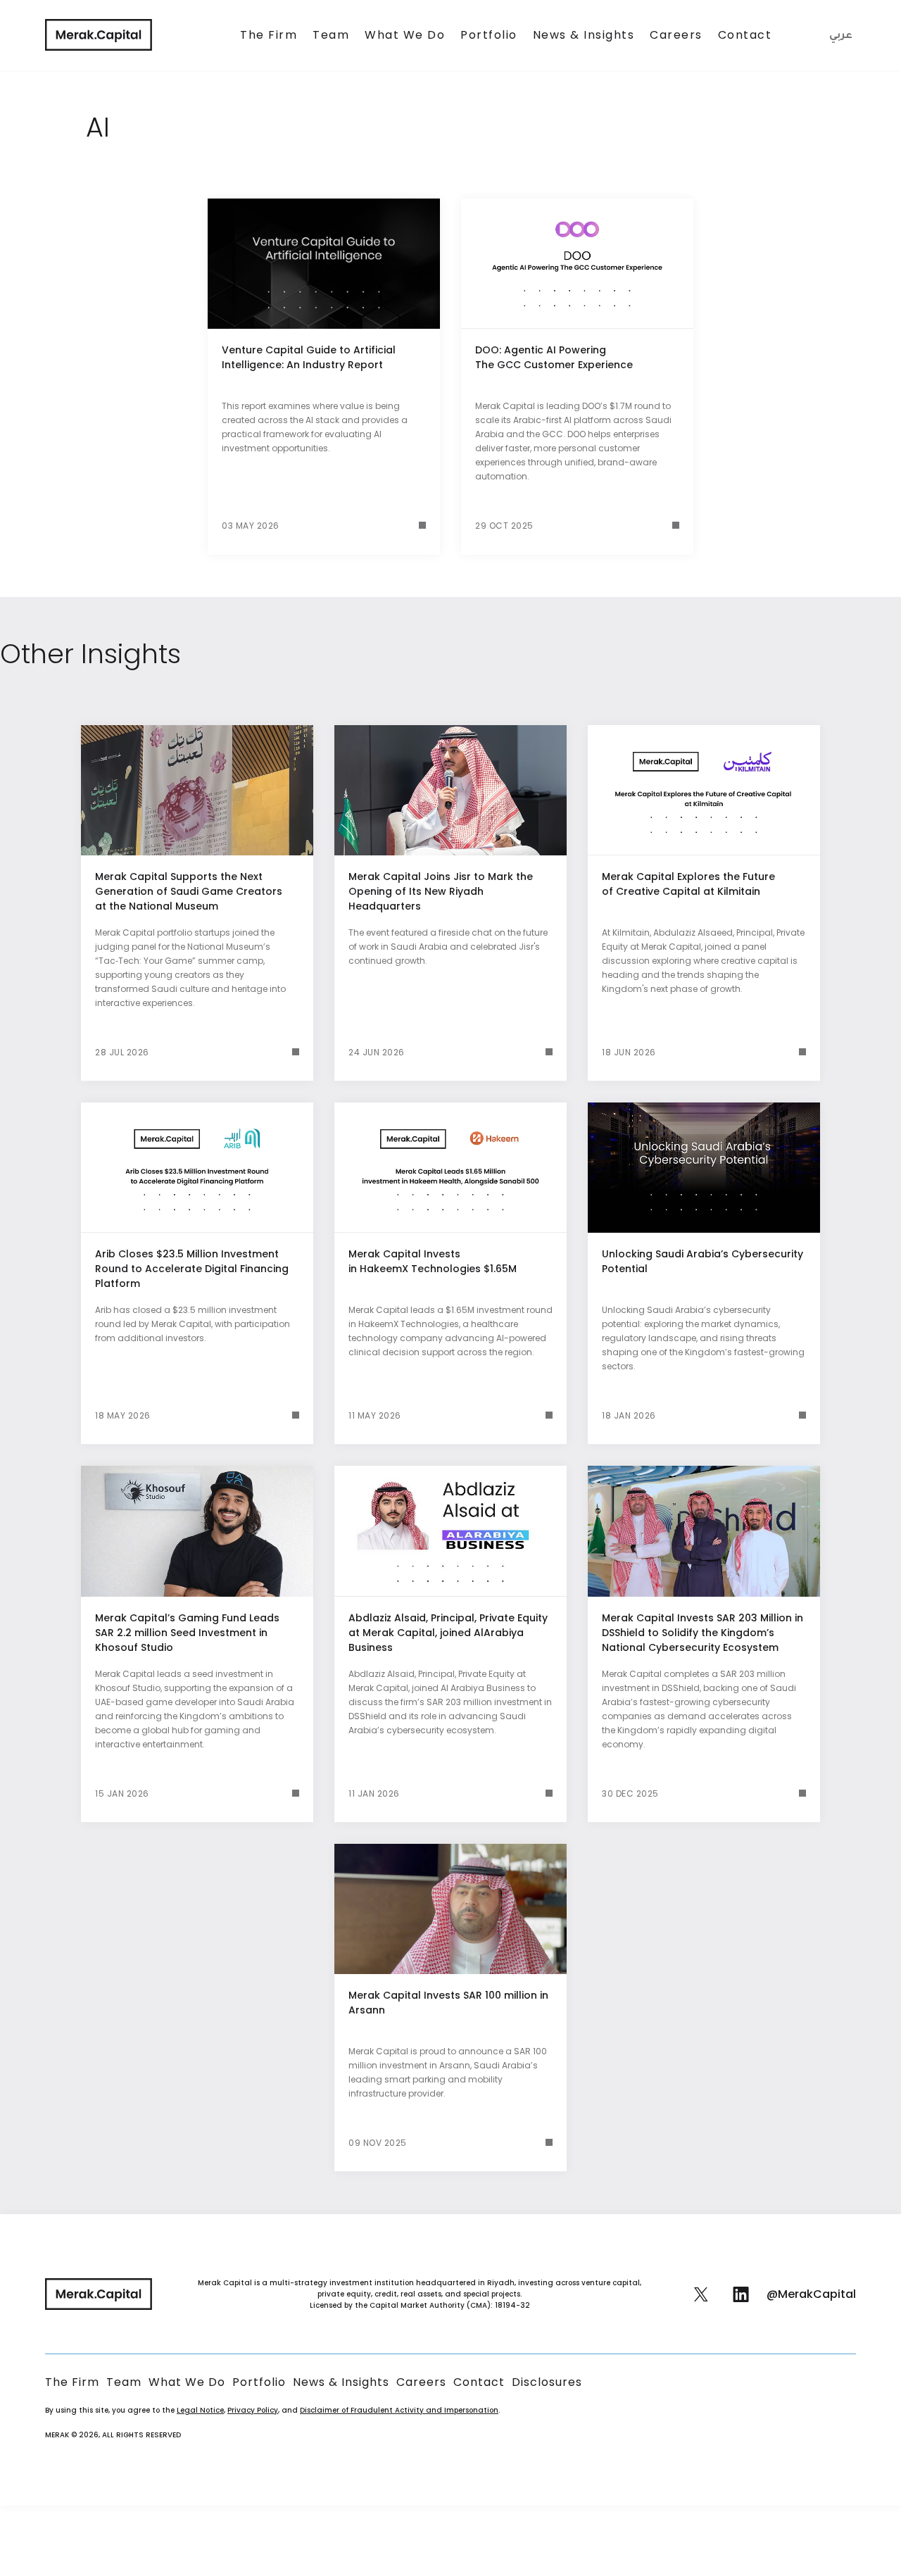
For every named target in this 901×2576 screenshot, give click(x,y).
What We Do (405, 35)
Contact (745, 35)
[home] (99, 35)
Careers (676, 35)
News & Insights (584, 35)
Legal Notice (200, 2410)
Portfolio (489, 35)
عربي (841, 37)
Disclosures (547, 2382)
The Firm (269, 35)
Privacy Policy (253, 2410)
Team (331, 35)
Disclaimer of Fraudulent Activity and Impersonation (399, 2410)
